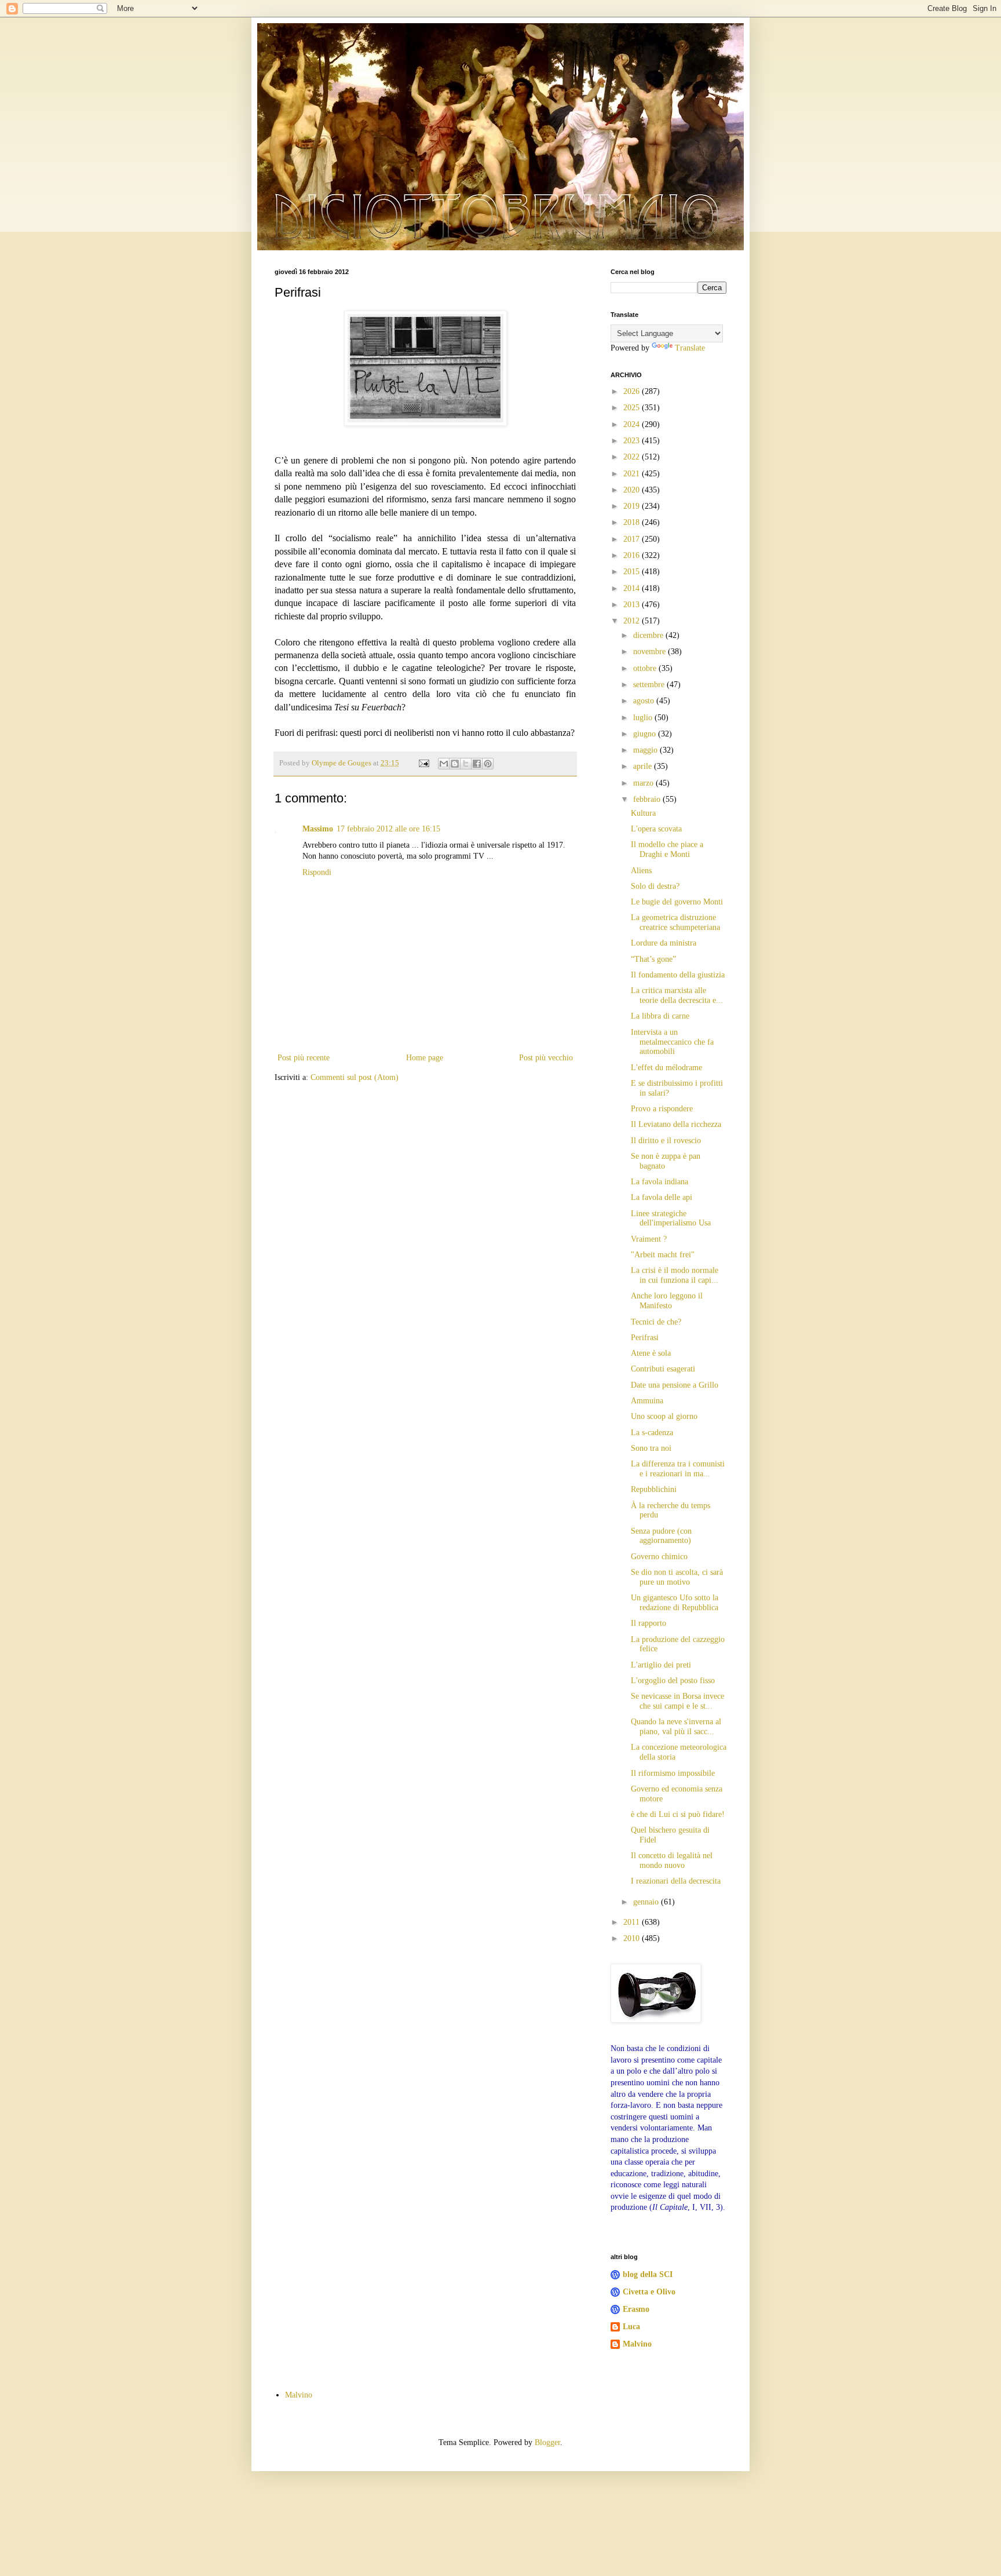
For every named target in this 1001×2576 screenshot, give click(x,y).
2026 (633, 391)
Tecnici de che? (656, 1322)
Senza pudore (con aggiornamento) (661, 1536)
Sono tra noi (651, 1448)
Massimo (318, 829)
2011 (633, 1922)
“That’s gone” (653, 959)
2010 (633, 1938)
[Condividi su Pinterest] (488, 764)
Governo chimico (659, 1557)
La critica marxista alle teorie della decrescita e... (677, 995)
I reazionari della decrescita (676, 1881)
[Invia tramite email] (444, 764)
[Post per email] (423, 763)
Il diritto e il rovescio (666, 1141)
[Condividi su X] (466, 764)
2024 (633, 424)
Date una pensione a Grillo (675, 1385)
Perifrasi (645, 1338)
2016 (633, 555)
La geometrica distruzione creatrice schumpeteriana (675, 922)
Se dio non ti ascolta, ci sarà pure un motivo (677, 1577)
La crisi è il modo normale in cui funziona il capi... (675, 1275)
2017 (633, 539)
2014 (633, 588)
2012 (633, 621)
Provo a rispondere (662, 1109)
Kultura (643, 813)
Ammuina (647, 1401)
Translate (690, 348)
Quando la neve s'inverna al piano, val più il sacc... (676, 1727)
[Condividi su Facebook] (477, 764)
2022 (633, 457)
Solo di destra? (655, 886)
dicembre (649, 635)
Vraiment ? (649, 1239)
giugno (646, 734)
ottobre (646, 668)
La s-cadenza (652, 1433)
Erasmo (636, 2309)
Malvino (637, 2344)
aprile (644, 766)
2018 (633, 522)
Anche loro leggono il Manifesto (667, 1301)
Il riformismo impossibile (673, 1773)
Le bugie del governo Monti (677, 902)
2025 (633, 408)
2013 (633, 605)
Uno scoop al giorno (664, 1416)
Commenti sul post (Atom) (355, 1077)
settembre (650, 685)
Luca (631, 2327)
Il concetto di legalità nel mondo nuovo (672, 1860)
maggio (646, 750)
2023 (633, 441)
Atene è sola (651, 1353)
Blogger (547, 2442)
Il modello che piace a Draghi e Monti (667, 849)
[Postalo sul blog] (455, 764)
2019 (633, 506)
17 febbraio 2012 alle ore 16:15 (388, 829)
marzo (644, 783)
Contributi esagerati (663, 1369)
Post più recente (304, 1058)
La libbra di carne (660, 1016)
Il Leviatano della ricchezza (676, 1124)
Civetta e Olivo (649, 2292)
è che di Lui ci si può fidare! (678, 1814)
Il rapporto (649, 1623)
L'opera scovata (656, 829)
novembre (651, 652)
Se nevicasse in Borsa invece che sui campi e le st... (677, 1701)
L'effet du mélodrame (666, 1068)
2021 (633, 474)
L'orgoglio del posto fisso (673, 1681)
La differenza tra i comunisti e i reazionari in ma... (678, 1469)
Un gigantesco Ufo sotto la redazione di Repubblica (675, 1603)
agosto (645, 701)
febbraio (648, 799)
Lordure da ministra (664, 943)
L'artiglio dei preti (661, 1665)
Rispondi (317, 872)
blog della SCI (648, 2274)
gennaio (647, 1902)
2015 (633, 572)
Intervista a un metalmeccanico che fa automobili (672, 1042)
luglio (644, 718)
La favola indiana (660, 1182)
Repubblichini (654, 1489)
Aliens (641, 871)
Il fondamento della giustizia (678, 975)
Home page (425, 1058)
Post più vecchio (546, 1058)
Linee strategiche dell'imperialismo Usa (671, 1218)
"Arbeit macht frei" (663, 1255)
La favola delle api (662, 1197)
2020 (633, 490)
